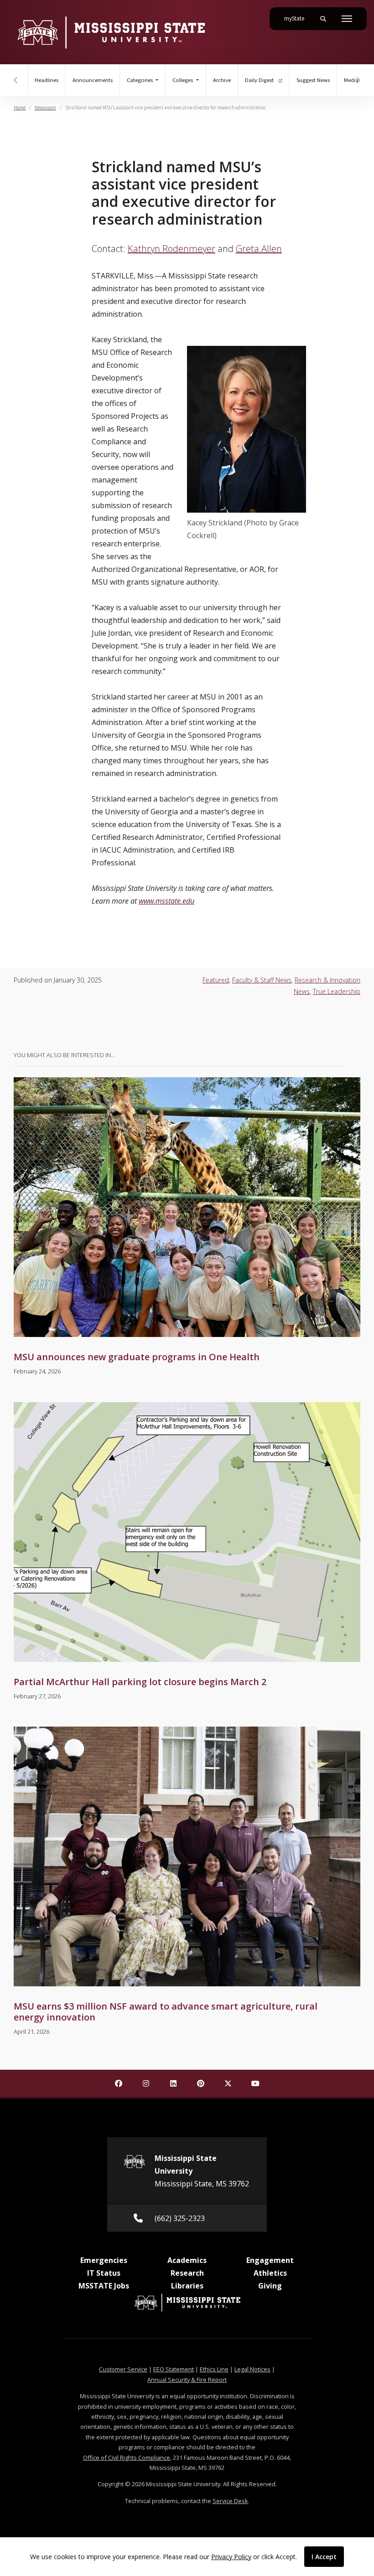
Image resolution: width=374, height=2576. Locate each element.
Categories (140, 80)
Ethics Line (214, 2369)
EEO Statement (174, 2369)
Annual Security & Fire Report (187, 2380)
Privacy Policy (231, 2557)
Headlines (47, 80)
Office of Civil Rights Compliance (127, 2458)
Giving (270, 2286)
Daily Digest (260, 80)
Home (20, 108)
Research (187, 2273)
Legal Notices (252, 2369)
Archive (222, 80)
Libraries (187, 2286)
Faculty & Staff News (262, 980)
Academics (187, 2260)
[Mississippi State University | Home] (111, 32)
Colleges (183, 80)
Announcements (93, 80)
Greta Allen (259, 249)
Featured (216, 980)
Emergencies (104, 2260)
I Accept (324, 2557)
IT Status (104, 2273)
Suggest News (313, 80)
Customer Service (123, 2369)
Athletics (270, 2273)
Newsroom (45, 108)
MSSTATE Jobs (104, 2286)
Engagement (270, 2260)
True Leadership (337, 991)
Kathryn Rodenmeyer (171, 249)
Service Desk (230, 2501)
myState (298, 18)
